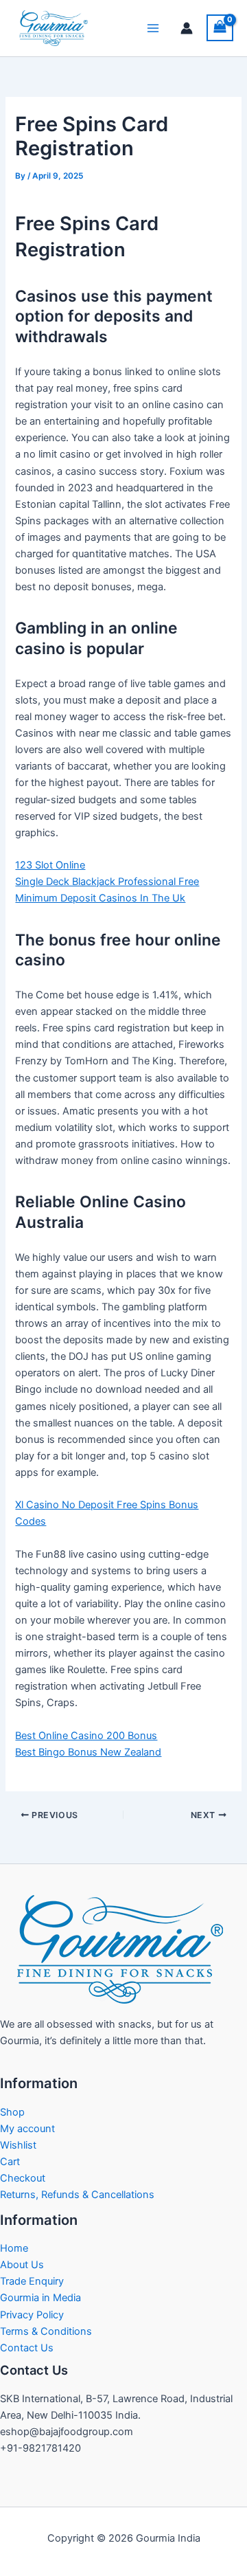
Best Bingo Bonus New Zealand (88, 1752)
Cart (10, 2162)
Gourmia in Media (40, 2298)
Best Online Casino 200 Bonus (86, 1736)
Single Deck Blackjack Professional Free (107, 882)
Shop (12, 2112)
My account (27, 2129)
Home (14, 2248)
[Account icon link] (187, 28)
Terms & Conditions (46, 2331)
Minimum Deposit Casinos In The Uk (100, 898)
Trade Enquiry (32, 2281)
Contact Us (27, 2348)
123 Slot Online (50, 865)
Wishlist (18, 2145)
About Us (22, 2265)
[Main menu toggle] (153, 28)
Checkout (23, 2178)
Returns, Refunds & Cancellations (77, 2195)
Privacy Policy (32, 2315)
